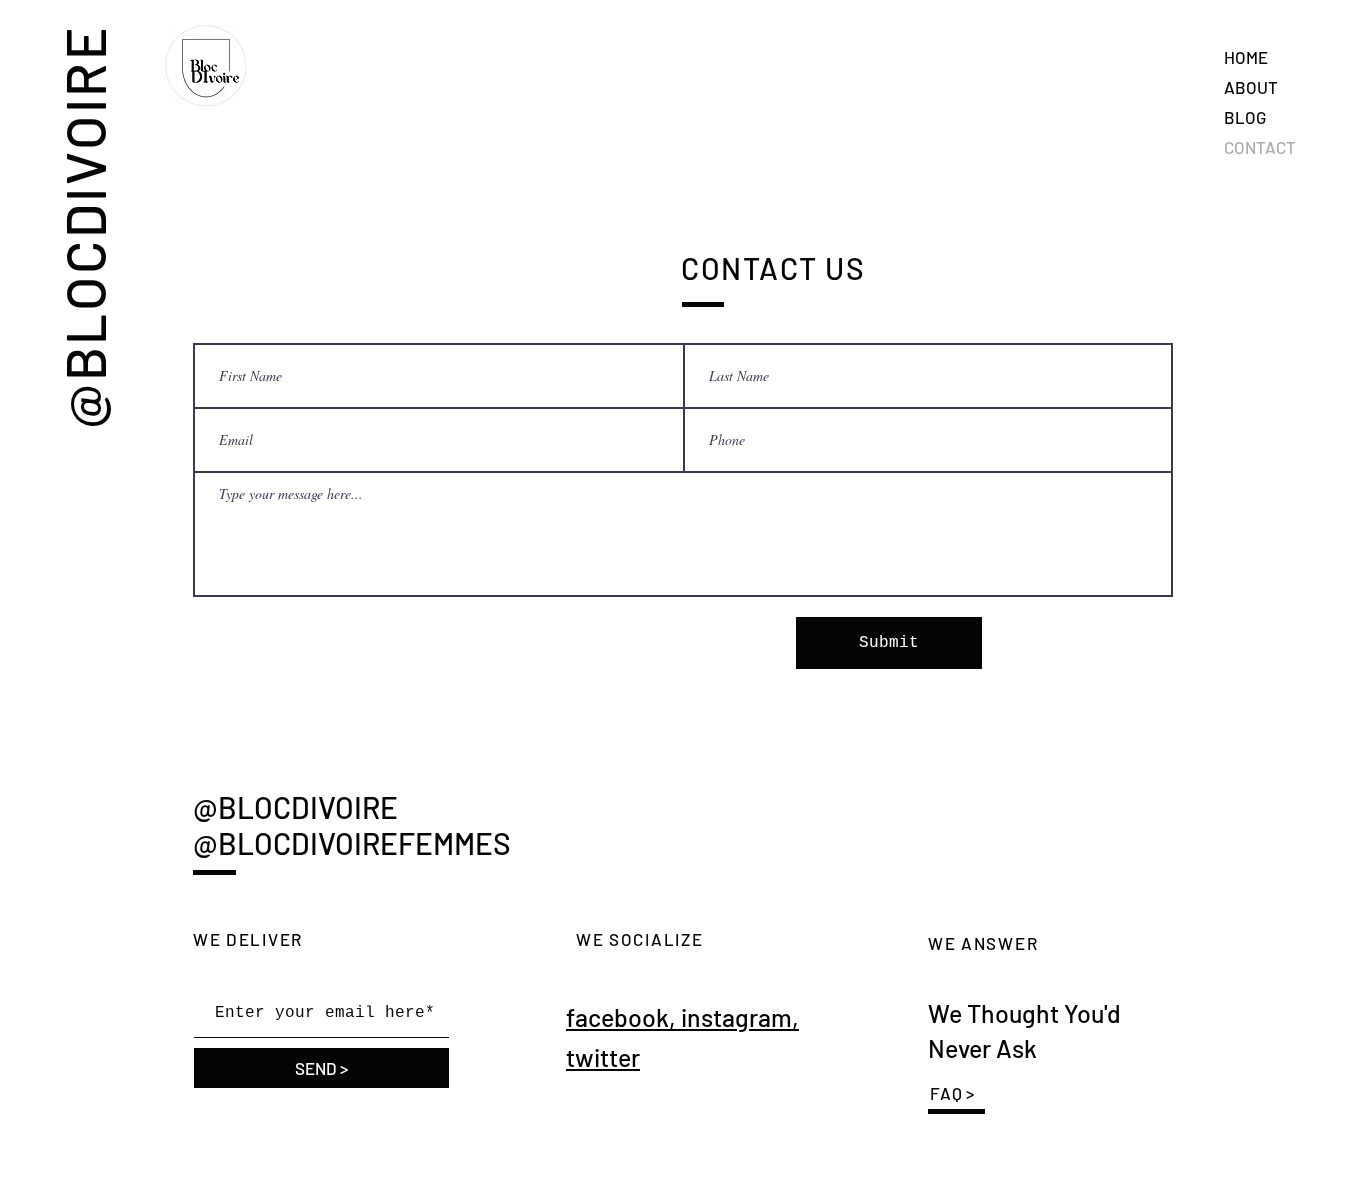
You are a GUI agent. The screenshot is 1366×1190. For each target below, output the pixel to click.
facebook (617, 1017)
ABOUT (1251, 87)
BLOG (1245, 117)
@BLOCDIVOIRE (84, 226)
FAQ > (952, 1093)
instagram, (740, 1017)
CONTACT (1260, 147)
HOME (1246, 57)
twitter (603, 1057)
